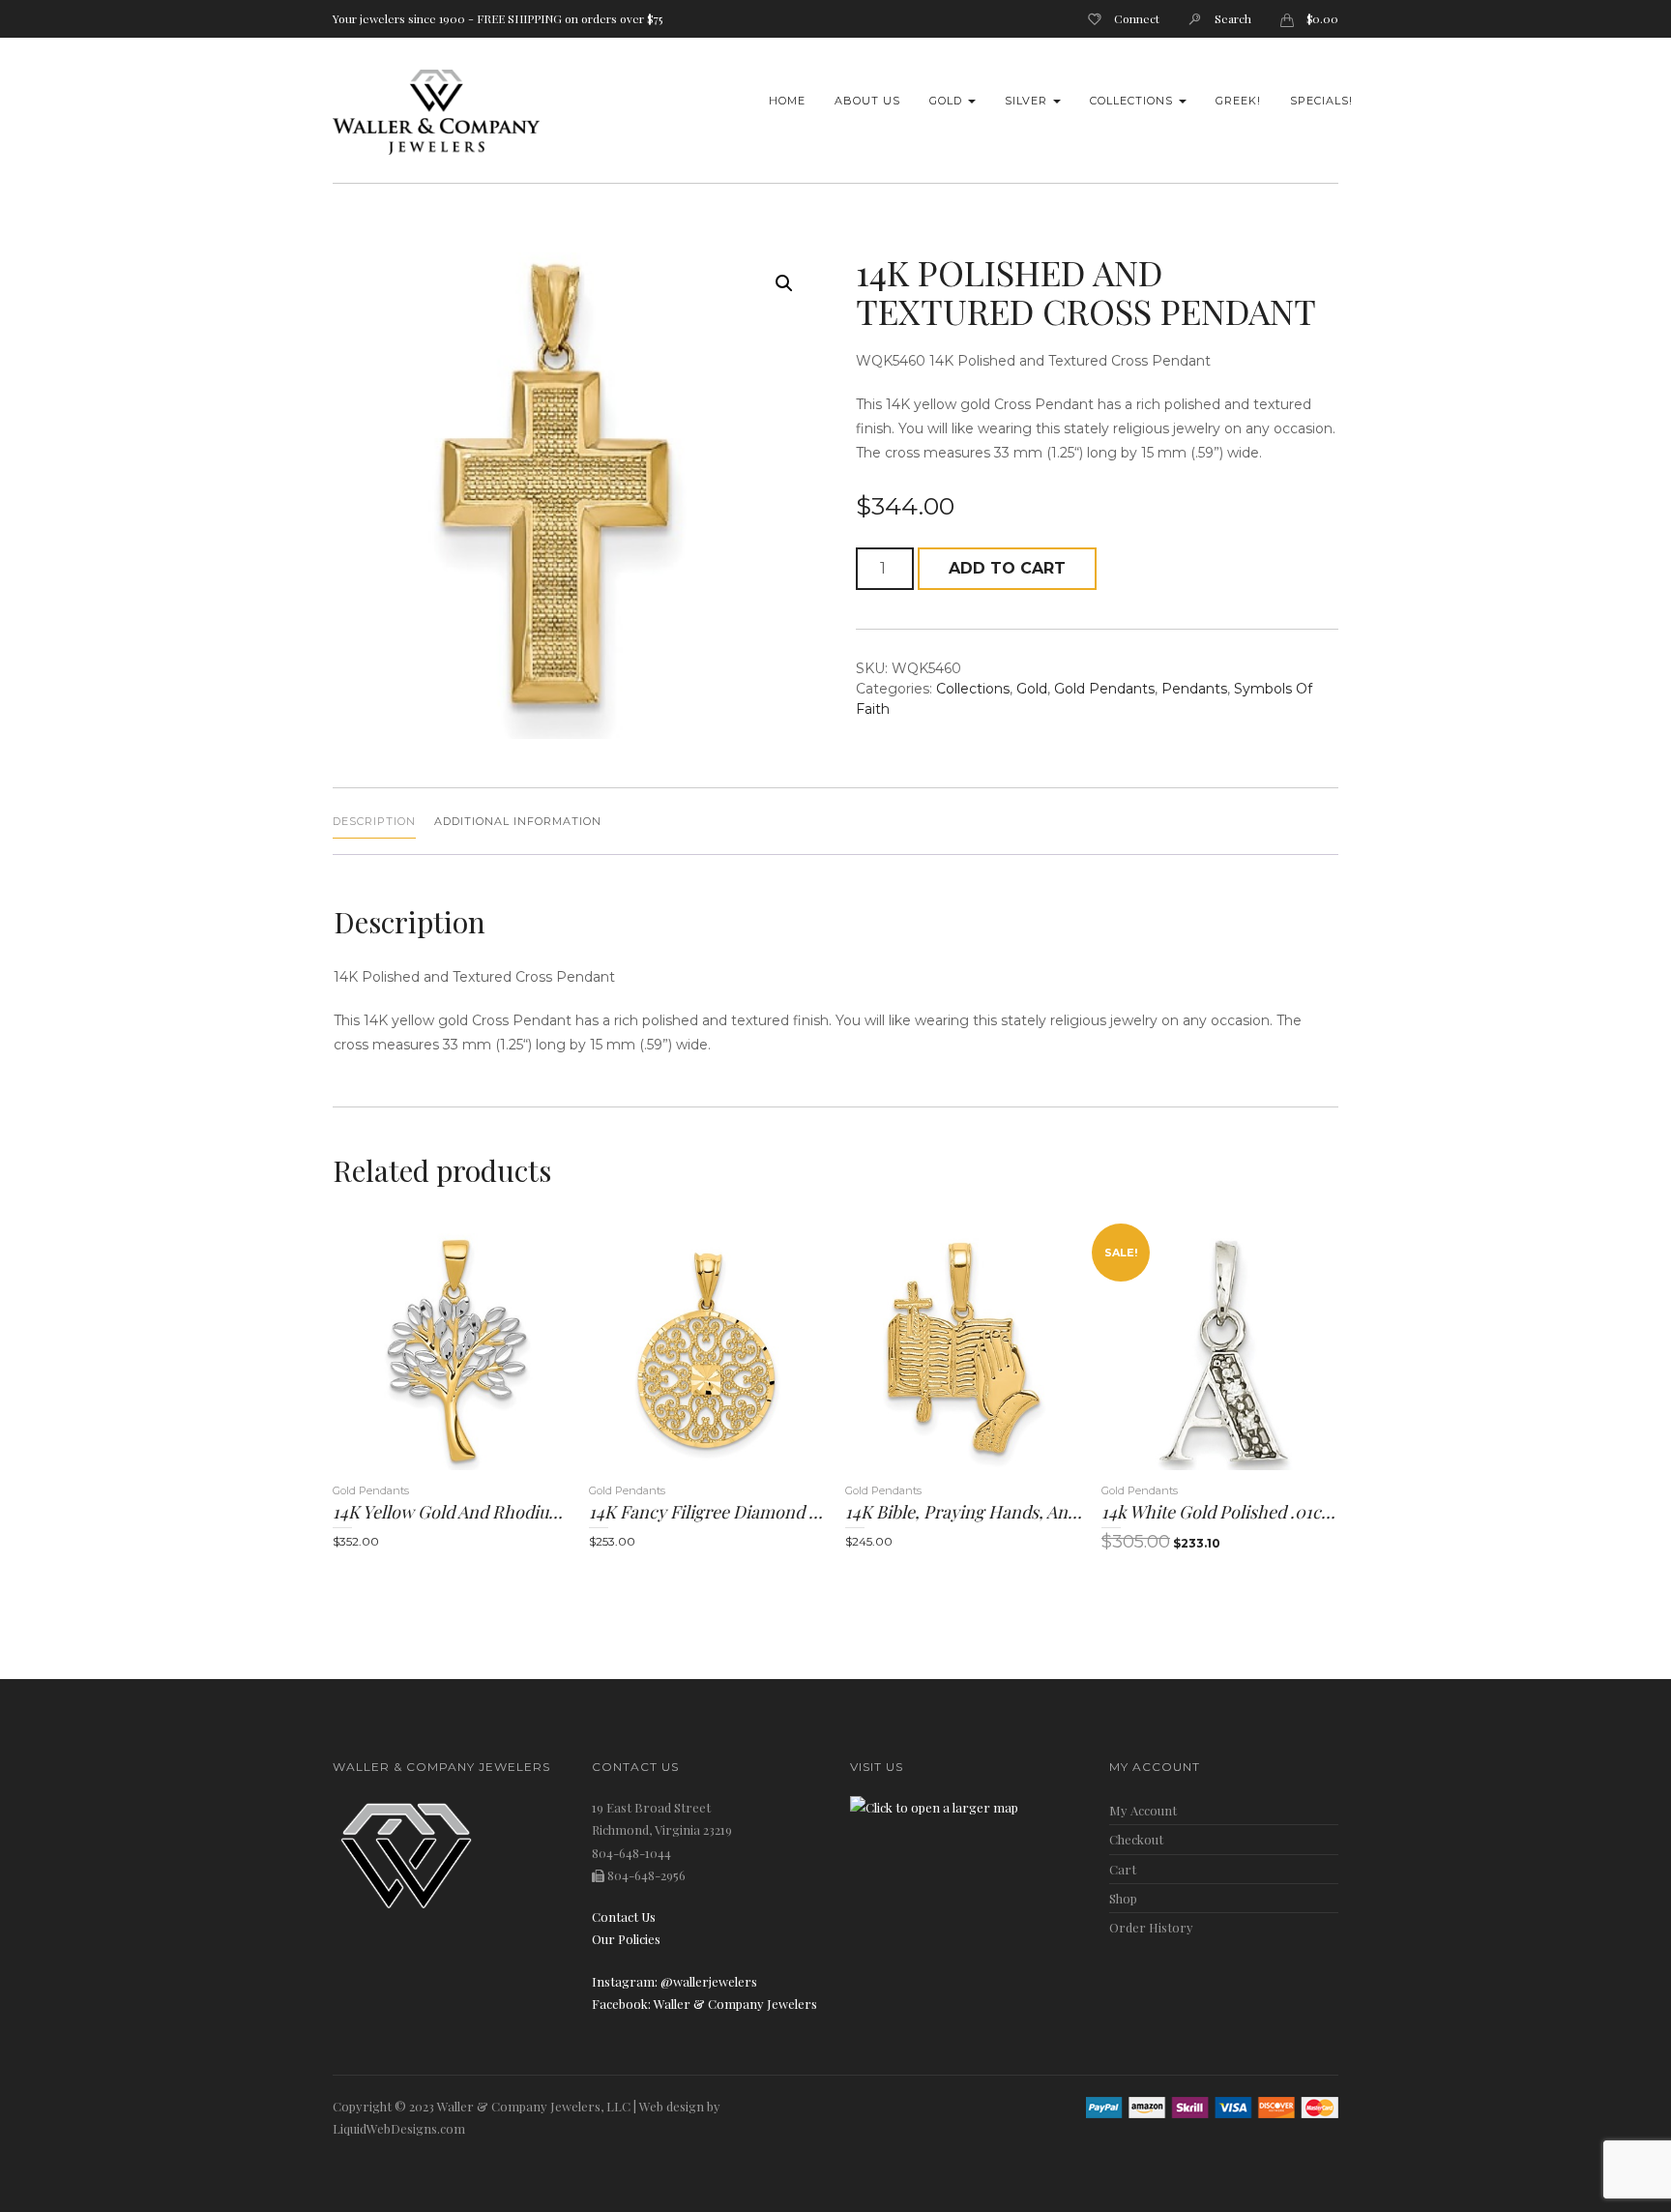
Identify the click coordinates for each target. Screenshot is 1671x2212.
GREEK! (1238, 101)
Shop (1123, 1898)
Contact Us (624, 1917)
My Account (1143, 1810)
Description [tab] (374, 821)
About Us (867, 101)
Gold (948, 101)
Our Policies (626, 1939)
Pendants (1194, 689)
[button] (784, 283)
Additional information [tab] (518, 821)
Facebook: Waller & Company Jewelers (704, 2004)
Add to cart (1007, 568)
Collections (1133, 101)
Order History (1151, 1927)
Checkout (1136, 1839)
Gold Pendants (1104, 689)
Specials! (1321, 101)
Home (787, 101)
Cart (1123, 1869)
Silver (1028, 101)
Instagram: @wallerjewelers (674, 1981)
